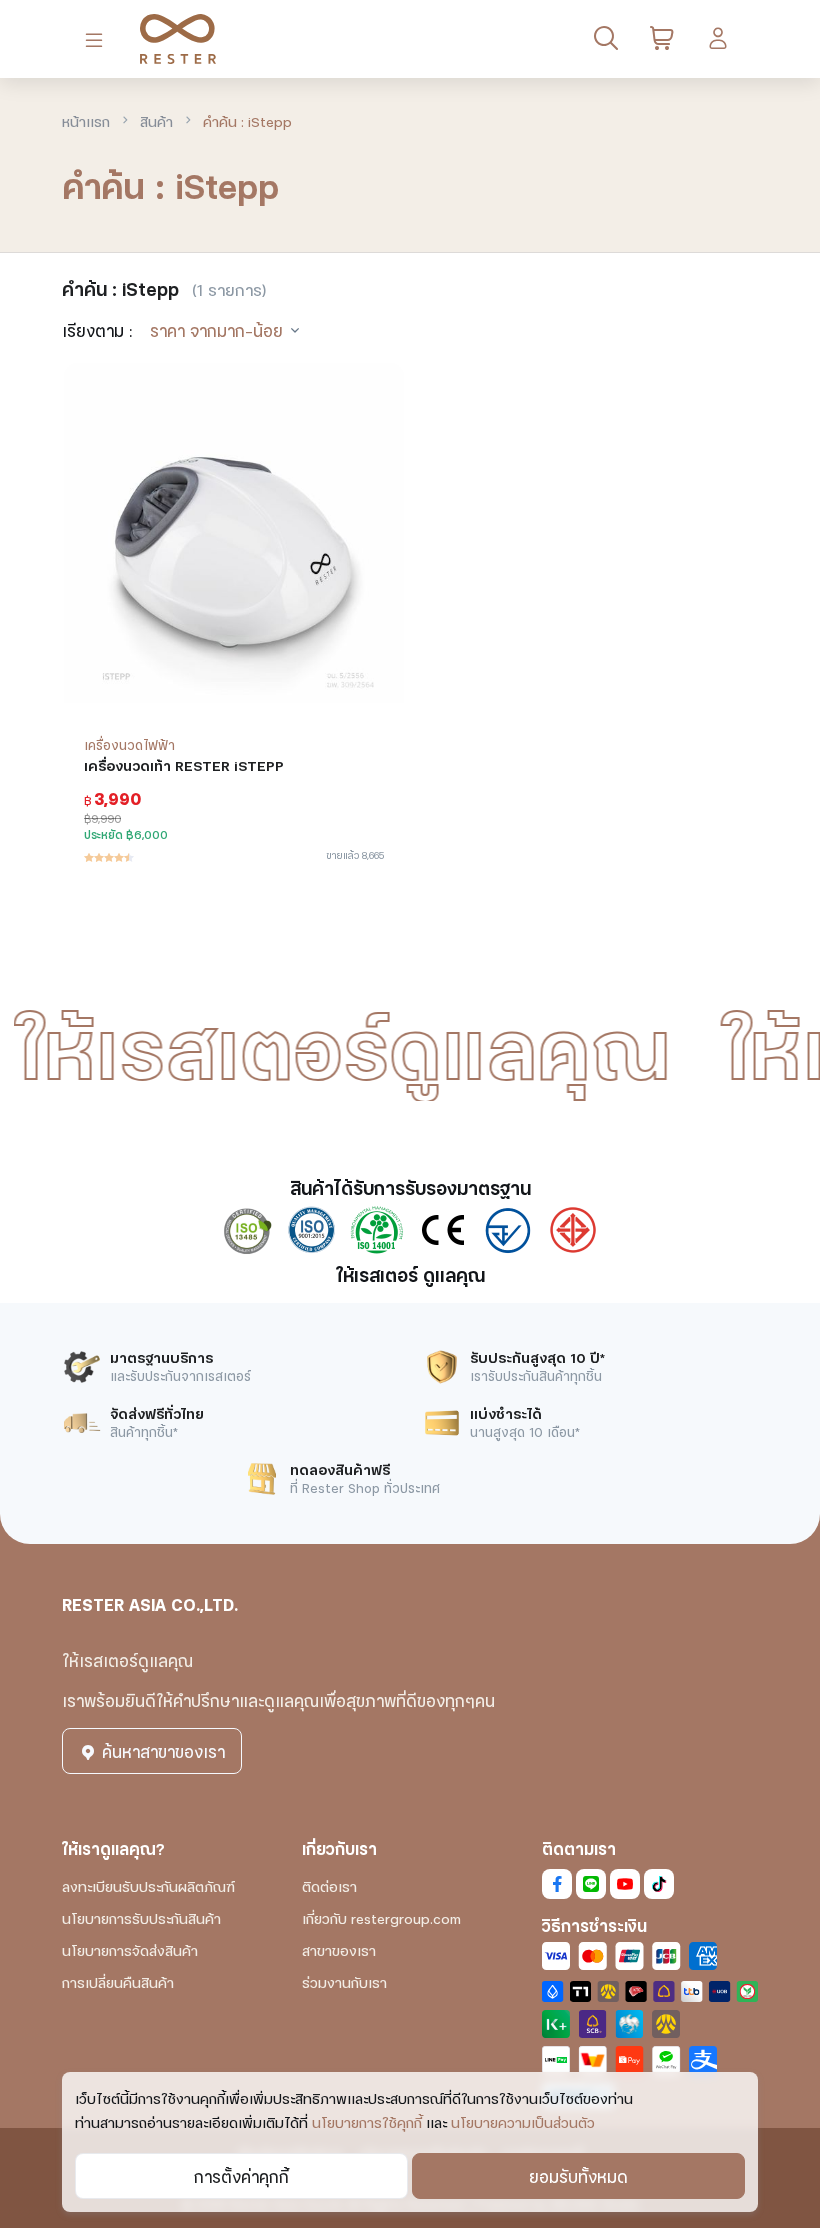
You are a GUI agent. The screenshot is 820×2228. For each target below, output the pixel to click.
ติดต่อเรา (329, 1885)
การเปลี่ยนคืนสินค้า (118, 1981)
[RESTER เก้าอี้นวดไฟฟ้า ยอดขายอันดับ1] (170, 39)
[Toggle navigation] (98, 39)
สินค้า (156, 120)
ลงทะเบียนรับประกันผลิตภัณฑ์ (148, 1885)
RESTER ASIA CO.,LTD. (150, 1603)
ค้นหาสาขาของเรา (161, 1750)
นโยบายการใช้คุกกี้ (367, 2121)
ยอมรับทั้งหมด (578, 2175)
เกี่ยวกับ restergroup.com (381, 1917)
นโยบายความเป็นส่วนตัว (523, 2121)
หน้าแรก (86, 120)
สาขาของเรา (339, 1949)
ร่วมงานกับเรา (344, 1981)
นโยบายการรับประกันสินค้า (141, 1917)
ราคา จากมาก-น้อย (216, 329)
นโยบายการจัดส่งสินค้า (130, 1949)
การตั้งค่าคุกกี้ (241, 2175)
